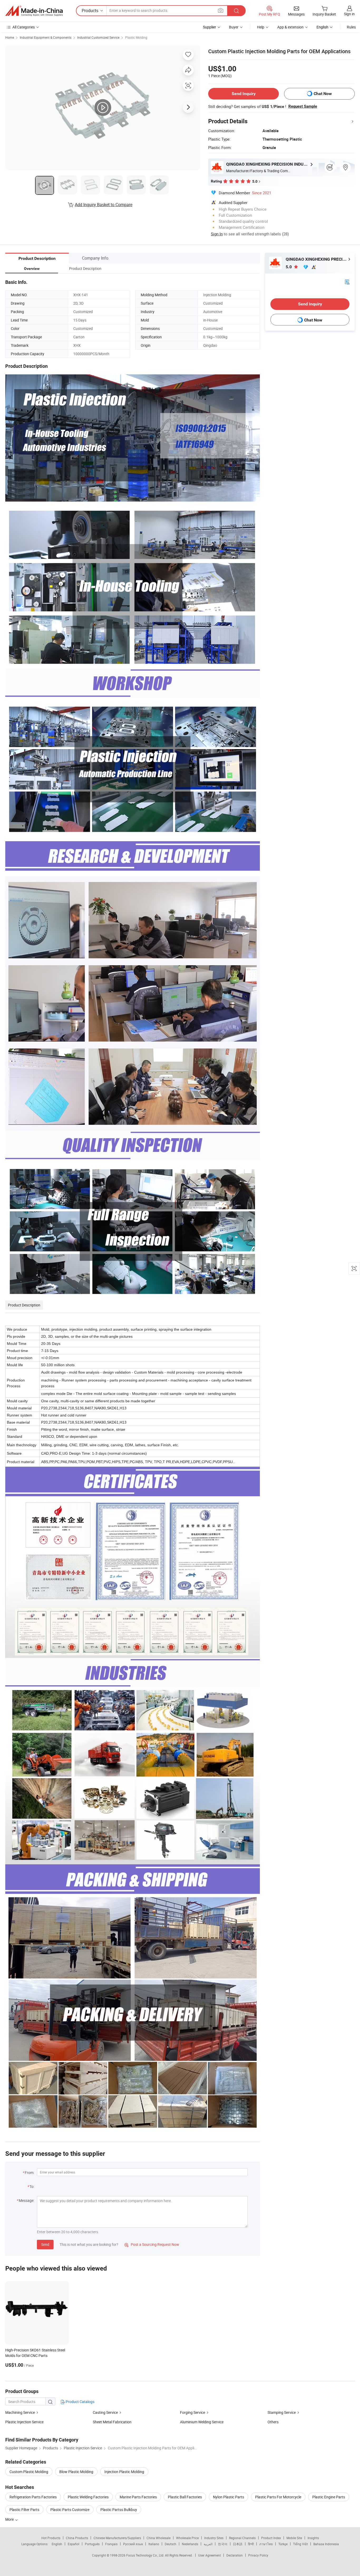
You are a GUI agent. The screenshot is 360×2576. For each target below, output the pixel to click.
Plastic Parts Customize (70, 2510)
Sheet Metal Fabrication (112, 2422)
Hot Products (51, 2538)
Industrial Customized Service (98, 37)
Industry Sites (214, 2538)
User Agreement (210, 2555)
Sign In (217, 234)
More (10, 2519)
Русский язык (133, 2544)
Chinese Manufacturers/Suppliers (117, 2538)
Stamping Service (282, 2412)
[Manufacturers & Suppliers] (34, 11)
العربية (208, 2544)
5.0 (289, 267)
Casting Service (105, 2412)
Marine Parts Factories (138, 2497)
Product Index (271, 2538)
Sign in (349, 14)
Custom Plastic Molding (29, 2472)
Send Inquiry (244, 94)
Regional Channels (242, 2538)
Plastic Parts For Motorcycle (278, 2497)
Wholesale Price (187, 2538)
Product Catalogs (80, 2402)
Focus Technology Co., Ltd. (146, 2555)
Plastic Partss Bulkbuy (119, 2510)
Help (261, 27)
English (57, 2544)
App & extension (290, 27)
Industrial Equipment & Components (46, 37)
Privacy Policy (258, 2555)
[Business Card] (347, 282)
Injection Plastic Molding (124, 2472)
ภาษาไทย (266, 2544)
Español (74, 2544)
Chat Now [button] (323, 94)
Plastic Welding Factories (88, 2497)
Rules (351, 27)
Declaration (235, 2555)
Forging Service (193, 2412)
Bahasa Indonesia (326, 2544)
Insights (313, 2538)
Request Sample (303, 106)
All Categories (24, 27)
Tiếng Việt (300, 2544)
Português (92, 2544)
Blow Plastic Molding (76, 2472)
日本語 (238, 2544)
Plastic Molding (136, 37)
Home (10, 37)
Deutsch (171, 2544)
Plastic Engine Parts (329, 2497)
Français (111, 2544)
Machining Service (20, 2412)
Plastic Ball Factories (185, 2497)
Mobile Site (294, 2538)
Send (45, 2244)
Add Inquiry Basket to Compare (104, 205)
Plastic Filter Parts (24, 2510)
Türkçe (283, 2544)
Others (273, 2422)
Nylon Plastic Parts (228, 2497)
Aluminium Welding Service (202, 2422)
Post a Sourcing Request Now (152, 2244)
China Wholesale (159, 2538)
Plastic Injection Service (24, 2422)
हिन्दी (251, 2544)
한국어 (223, 2544)
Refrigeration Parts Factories (33, 2497)
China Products (77, 2538)
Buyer (234, 27)
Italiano (154, 2544)
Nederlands (190, 2544)
